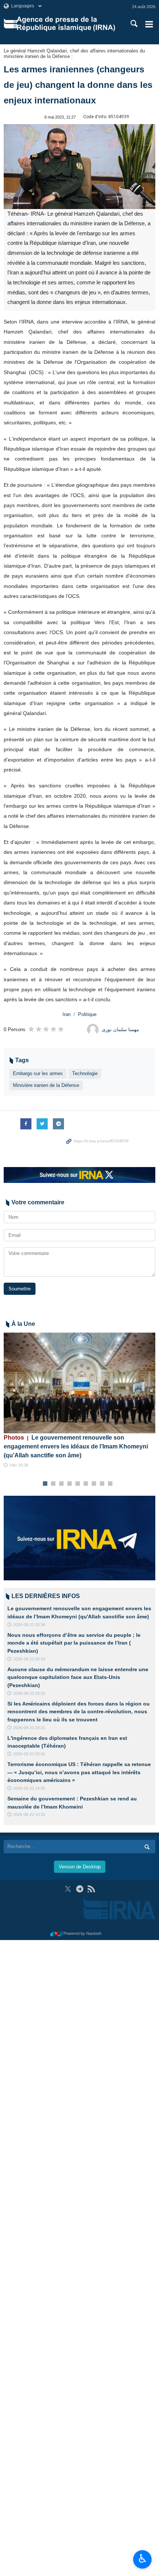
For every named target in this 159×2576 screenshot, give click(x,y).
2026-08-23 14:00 (29, 1788)
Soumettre (20, 1289)
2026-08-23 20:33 (29, 1693)
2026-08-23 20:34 (29, 1659)
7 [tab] (94, 1484)
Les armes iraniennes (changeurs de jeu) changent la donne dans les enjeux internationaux (78, 85)
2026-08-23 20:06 (29, 1754)
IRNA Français (66, 24)
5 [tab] (78, 1484)
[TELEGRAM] (80, 1889)
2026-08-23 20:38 (29, 1625)
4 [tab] (70, 1484)
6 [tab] (86, 1484)
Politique (87, 1014)
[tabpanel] (79, 1401)
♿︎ (143, 2559)
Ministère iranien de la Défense (46, 1085)
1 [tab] (45, 1484)
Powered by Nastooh (82, 1933)
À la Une (23, 1324)
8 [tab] (102, 1484)
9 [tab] (110, 1484)
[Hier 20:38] (79, 1383)
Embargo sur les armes (38, 1073)
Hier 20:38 (19, 1465)
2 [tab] (53, 1484)
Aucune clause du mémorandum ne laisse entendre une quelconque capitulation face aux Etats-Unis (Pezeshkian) (78, 1677)
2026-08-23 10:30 (29, 1814)
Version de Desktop (80, 1867)
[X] (68, 1889)
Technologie (85, 1073)
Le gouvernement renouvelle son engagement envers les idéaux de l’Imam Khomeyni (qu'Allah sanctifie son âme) (76, 1446)
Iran (67, 1014)
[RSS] (91, 1889)
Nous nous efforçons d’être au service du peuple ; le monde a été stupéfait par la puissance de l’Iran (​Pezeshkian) (74, 1643)
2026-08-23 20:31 (29, 1728)
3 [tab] (62, 1484)
